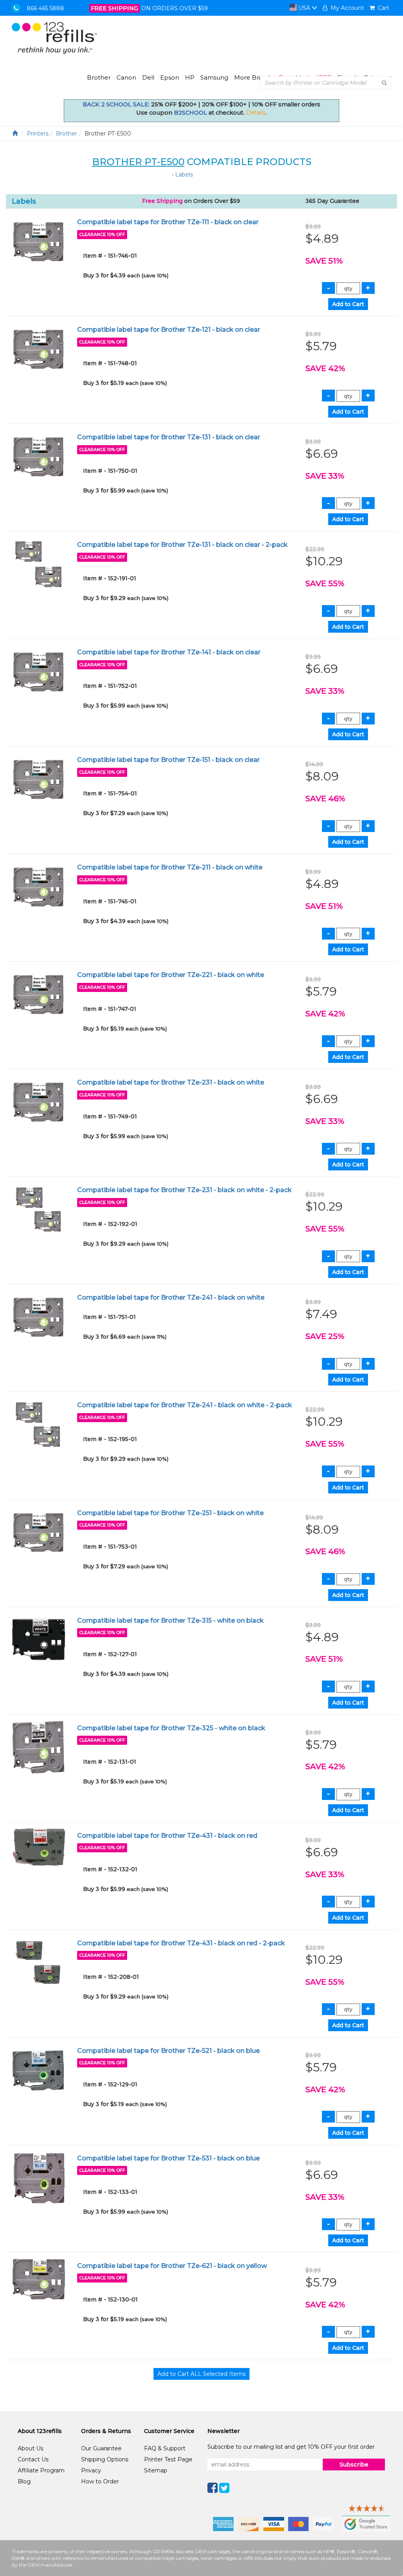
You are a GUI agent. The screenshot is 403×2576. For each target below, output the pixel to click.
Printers (38, 134)
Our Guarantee (101, 2448)
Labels (184, 175)
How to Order (100, 2481)
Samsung (214, 77)
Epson (170, 77)
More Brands (253, 77)
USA (304, 8)
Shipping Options (105, 2459)
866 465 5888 (45, 8)
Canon (126, 77)
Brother (99, 77)
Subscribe (354, 2465)
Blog (24, 2481)
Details (256, 113)
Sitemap (156, 2470)
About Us (31, 2448)
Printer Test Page (168, 2459)
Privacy (91, 2470)
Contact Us (33, 2459)
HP (190, 77)
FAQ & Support (165, 2448)
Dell (148, 77)
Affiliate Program (41, 2470)
